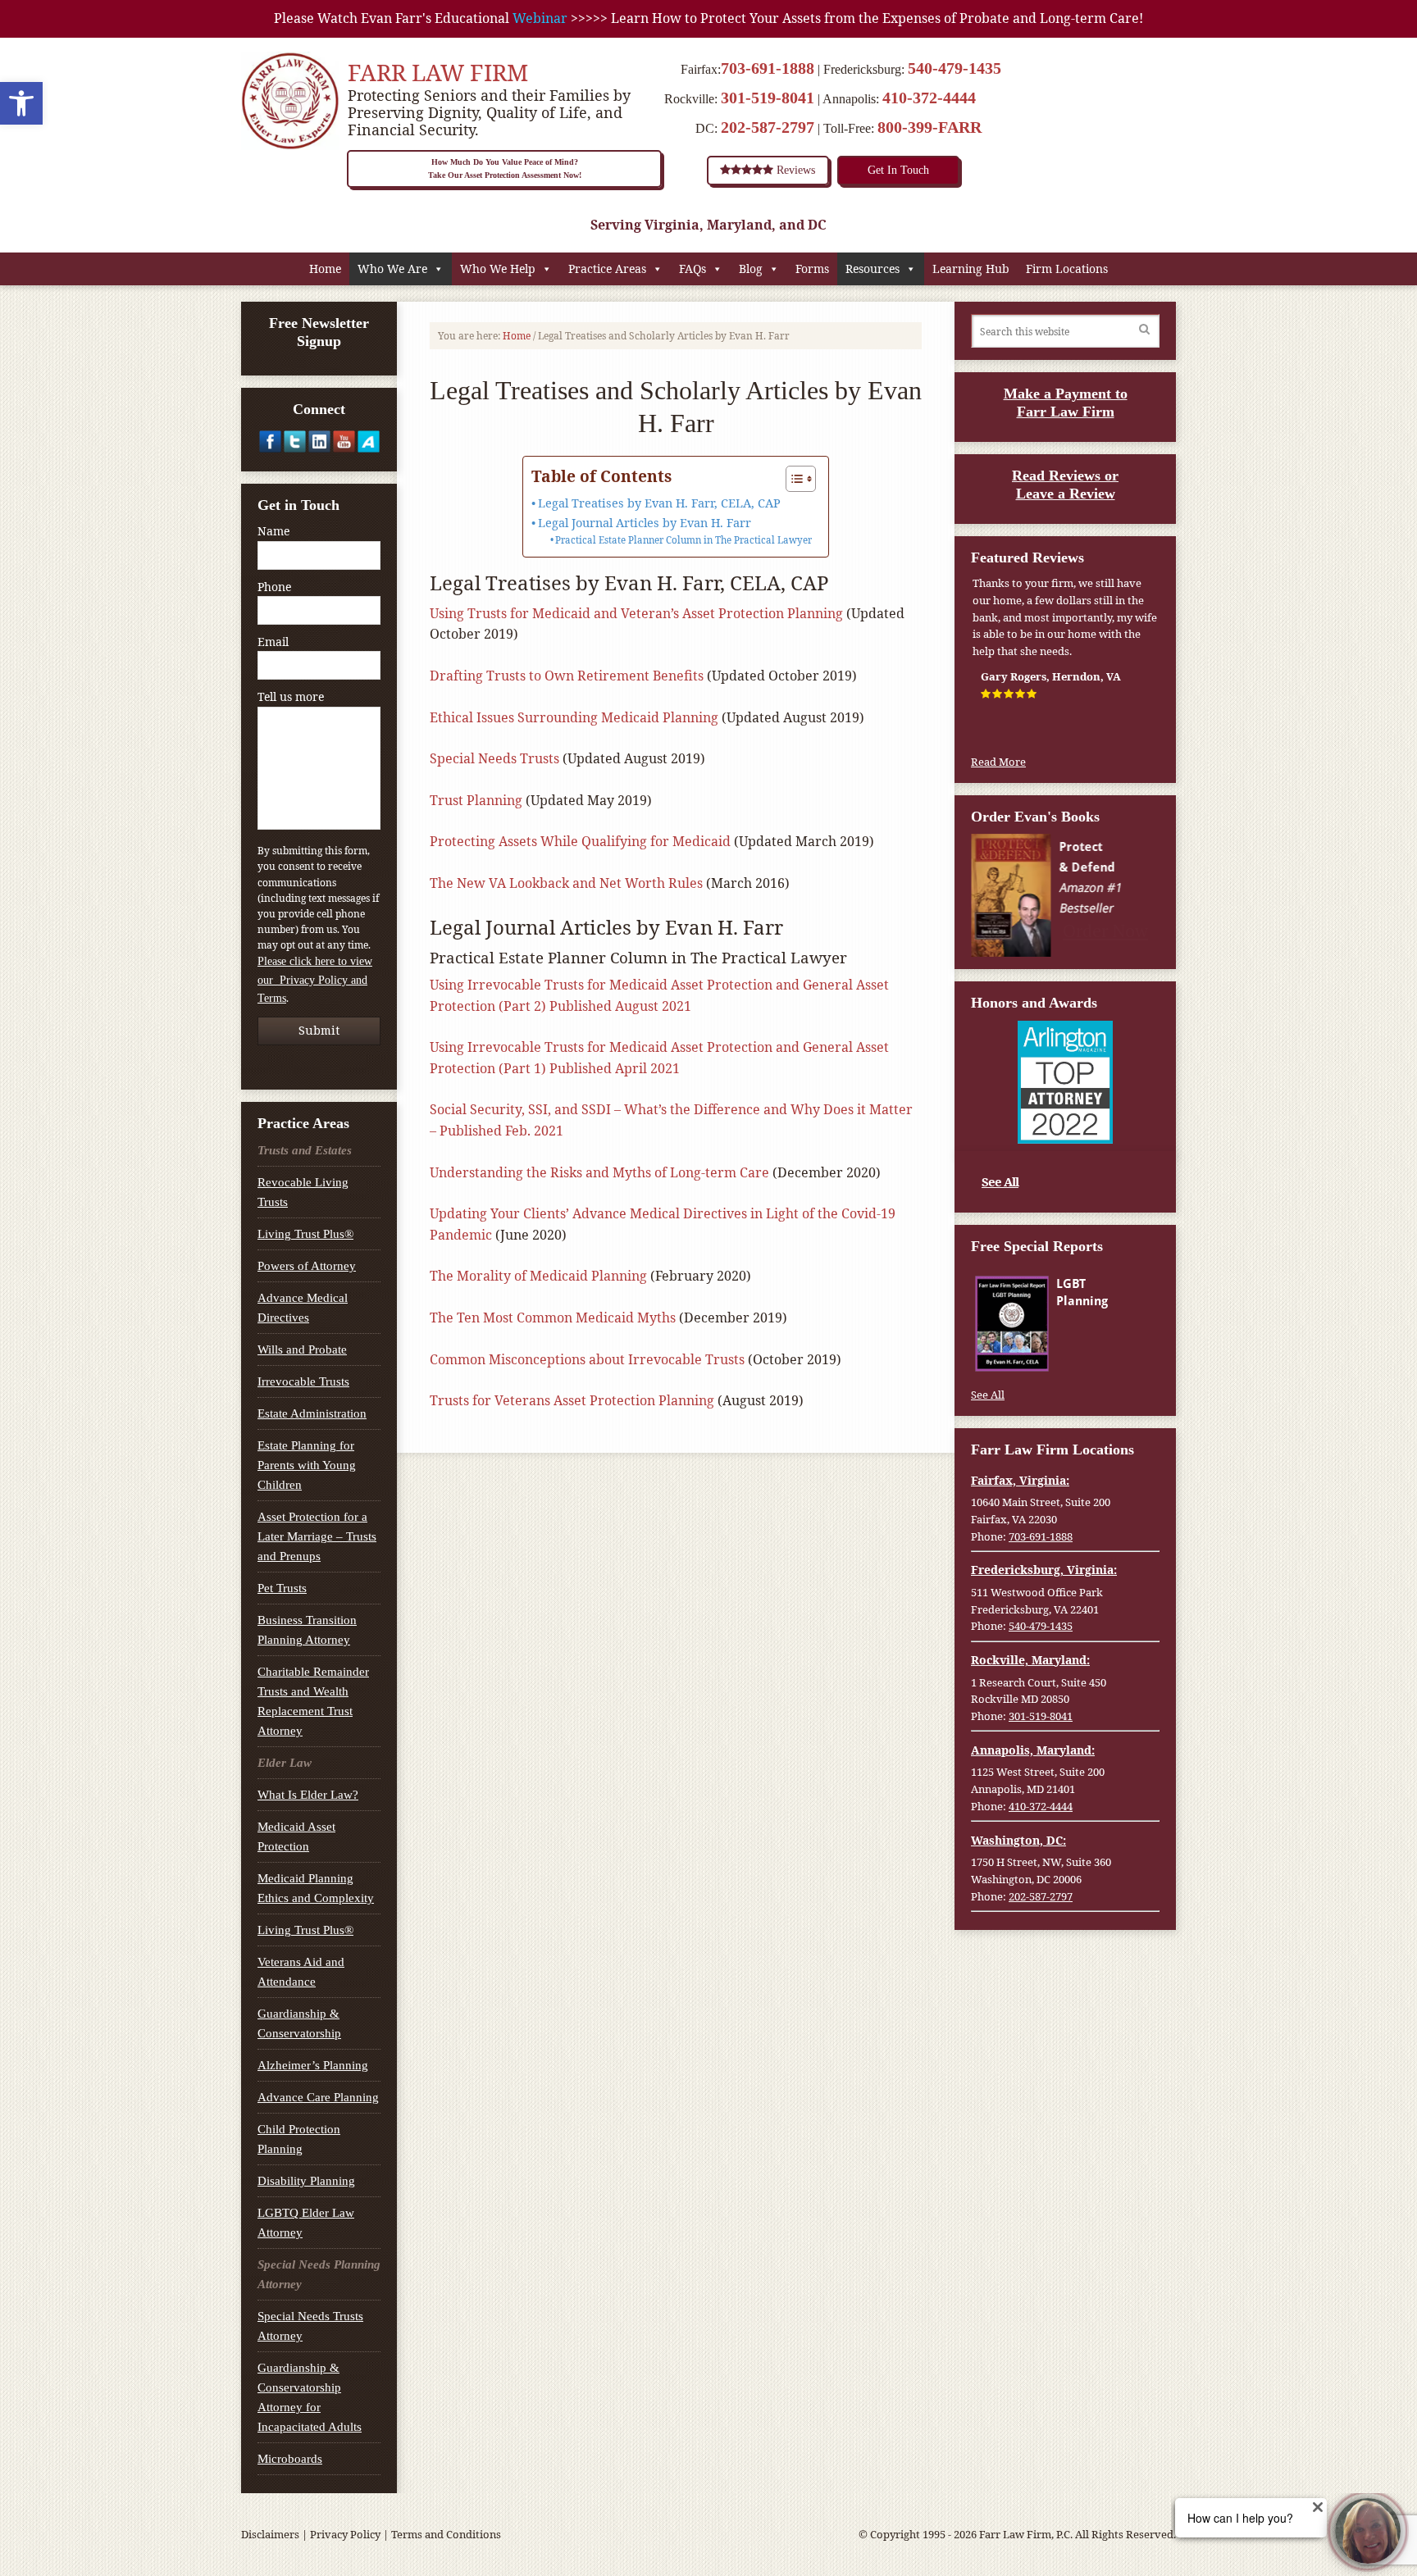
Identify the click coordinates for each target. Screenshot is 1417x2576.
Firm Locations (1067, 269)
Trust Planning (476, 800)
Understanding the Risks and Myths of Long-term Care (599, 1172)
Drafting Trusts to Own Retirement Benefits (567, 676)
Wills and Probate (302, 1349)
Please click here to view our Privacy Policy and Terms (315, 980)
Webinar (540, 18)
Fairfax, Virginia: (1020, 1480)
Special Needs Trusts (494, 758)
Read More (998, 762)
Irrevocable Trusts (303, 1381)
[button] (21, 103)
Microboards (290, 2459)
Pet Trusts (282, 1588)
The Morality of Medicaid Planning (538, 1276)
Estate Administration (312, 1413)
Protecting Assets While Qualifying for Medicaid (580, 841)
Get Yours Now (1106, 1354)
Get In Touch (898, 170)
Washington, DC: (1018, 1840)
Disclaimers (270, 2534)
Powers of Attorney (307, 1266)
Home (325, 269)
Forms (812, 269)
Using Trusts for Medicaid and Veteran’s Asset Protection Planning (636, 613)
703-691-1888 (768, 68)
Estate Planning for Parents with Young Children (307, 1465)
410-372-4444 (929, 98)
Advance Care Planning (318, 2097)
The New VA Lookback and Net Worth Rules (566, 883)
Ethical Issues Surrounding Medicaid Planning (574, 717)
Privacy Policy (345, 2534)
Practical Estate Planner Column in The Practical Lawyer (683, 540)
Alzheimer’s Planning (313, 2065)
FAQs (693, 269)
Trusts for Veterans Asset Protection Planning (572, 1400)
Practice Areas (607, 269)
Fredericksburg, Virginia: (1044, 1570)
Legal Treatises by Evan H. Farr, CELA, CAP (659, 503)
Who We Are (392, 269)
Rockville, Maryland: (1030, 1660)
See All (1000, 1181)
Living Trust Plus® (305, 1234)
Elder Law (285, 1763)
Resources (873, 269)
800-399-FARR (929, 127)
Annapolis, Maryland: (1033, 1750)
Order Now (1107, 930)
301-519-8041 (768, 98)
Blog (751, 269)
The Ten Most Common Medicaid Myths (553, 1318)
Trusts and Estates (305, 1150)
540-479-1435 (955, 68)
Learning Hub (971, 269)
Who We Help (498, 269)
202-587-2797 (768, 127)
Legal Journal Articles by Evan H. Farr (645, 523)
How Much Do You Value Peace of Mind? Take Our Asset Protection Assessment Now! (505, 168)
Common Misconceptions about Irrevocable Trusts (587, 1359)
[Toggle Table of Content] (793, 479)
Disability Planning (306, 2181)
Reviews (794, 170)
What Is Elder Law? (308, 1795)
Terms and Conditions (446, 2534)
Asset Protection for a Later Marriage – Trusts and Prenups (317, 1536)
